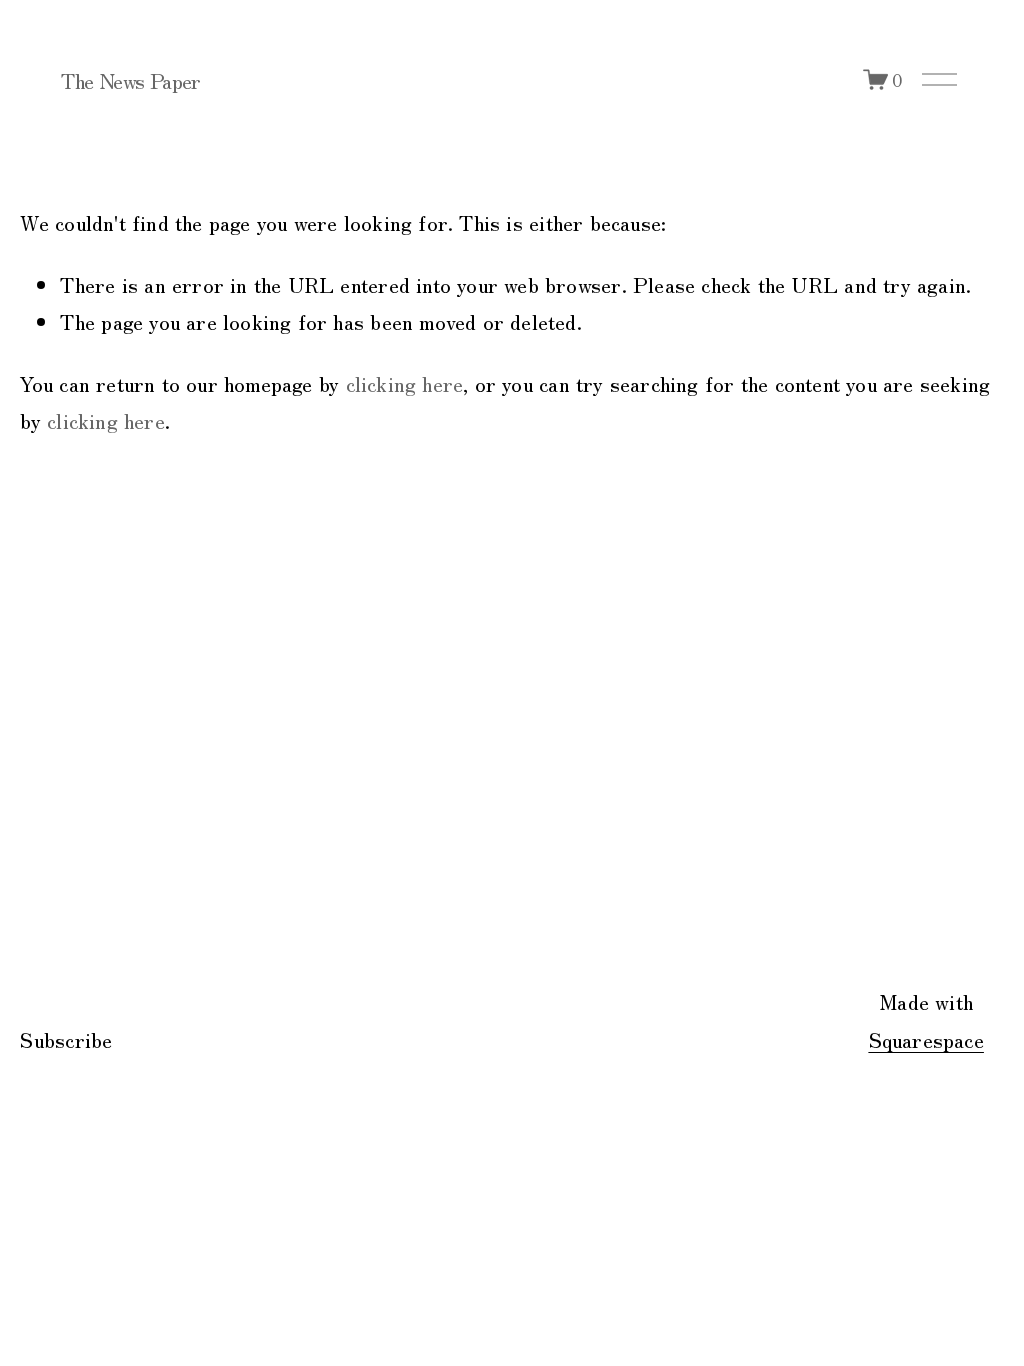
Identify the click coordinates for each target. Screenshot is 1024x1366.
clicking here (405, 383)
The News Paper (130, 80)
